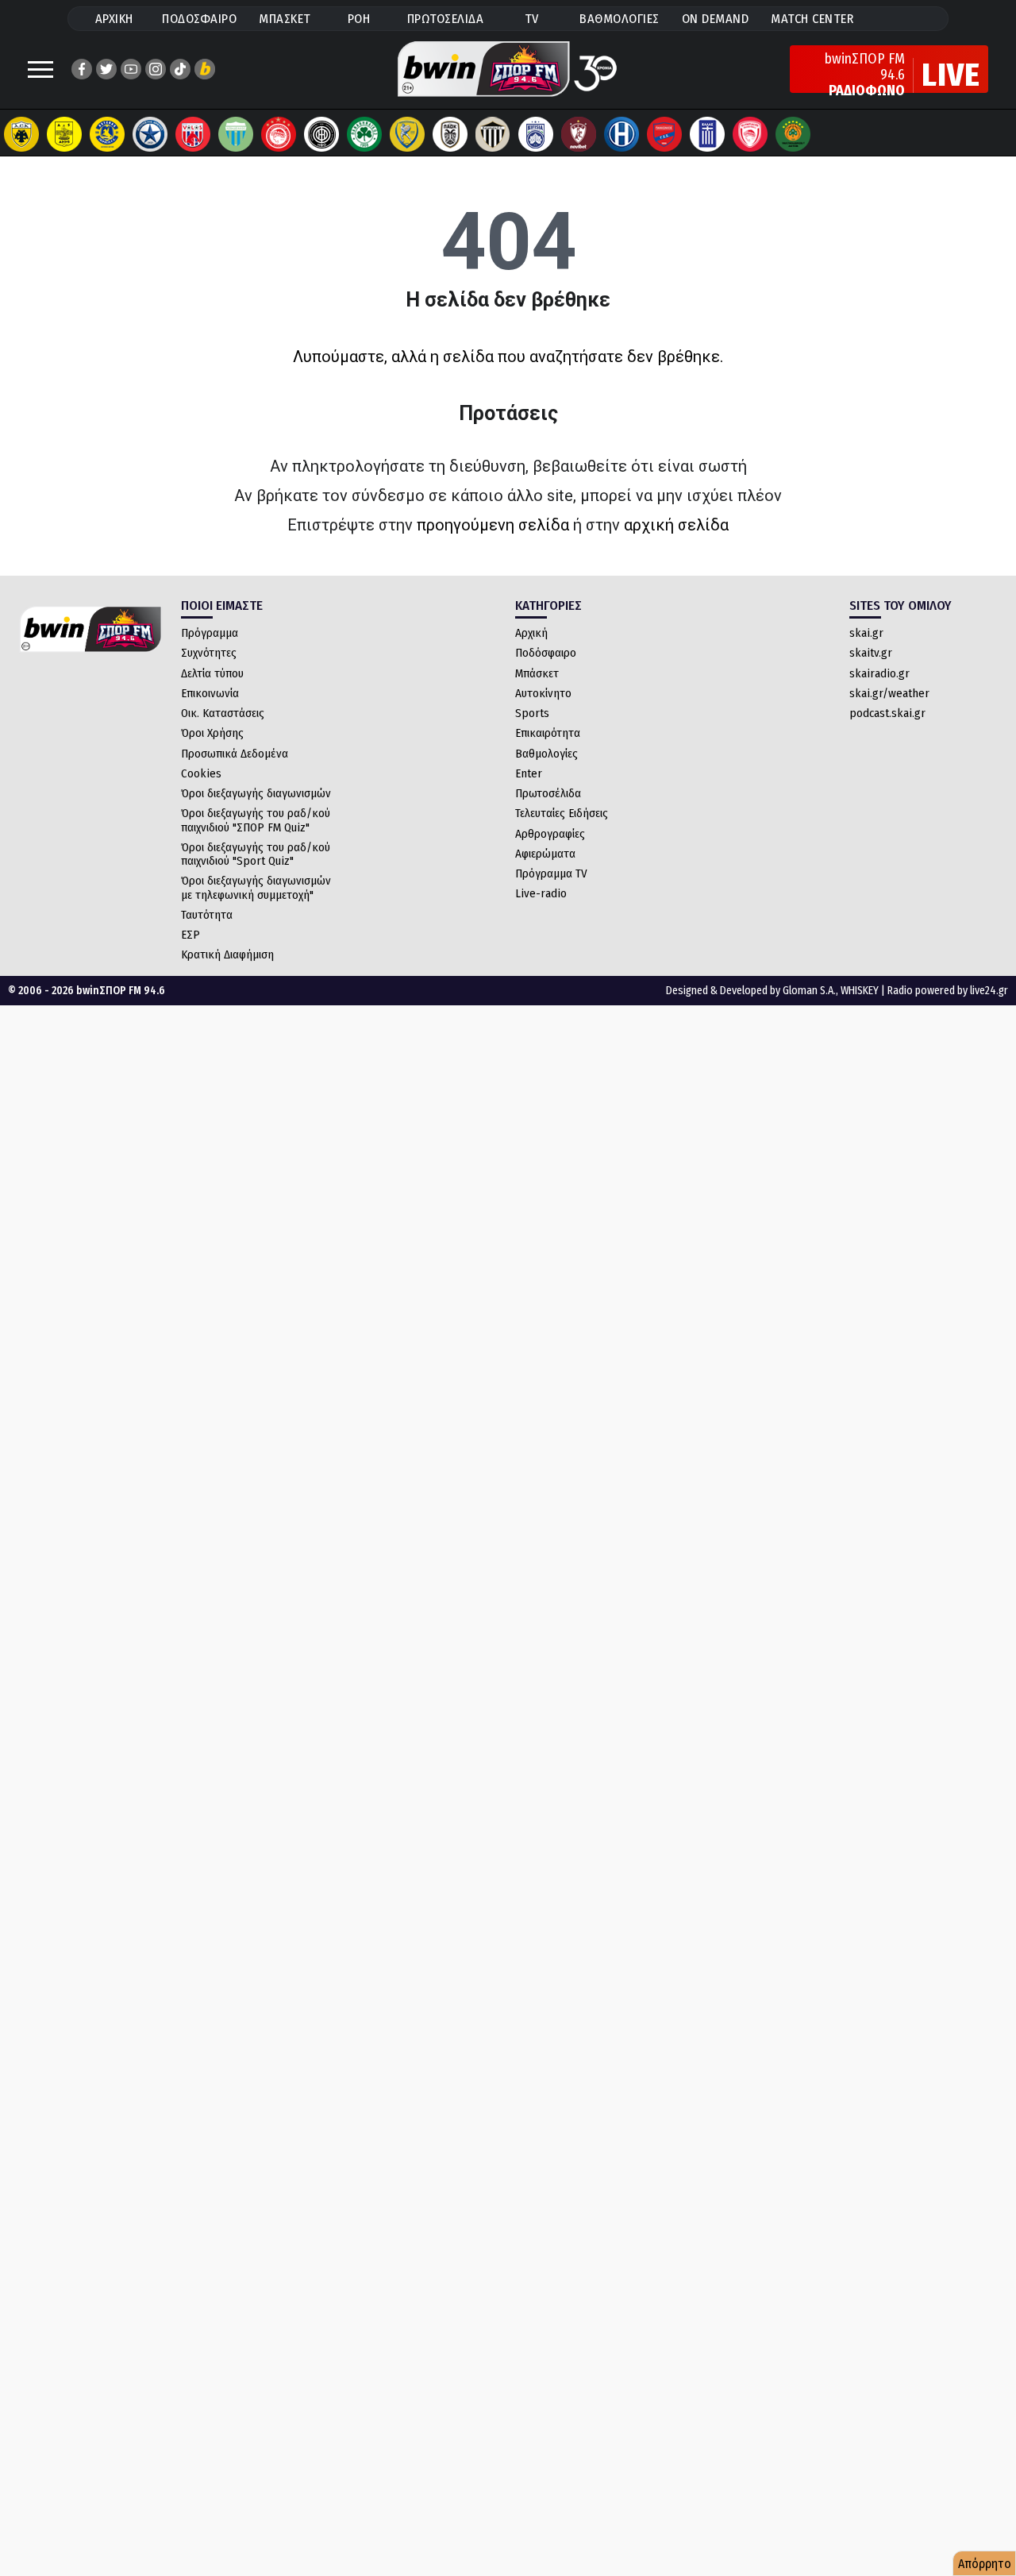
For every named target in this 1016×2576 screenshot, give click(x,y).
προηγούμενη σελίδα (493, 525)
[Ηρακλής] (622, 134)
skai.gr (866, 633)
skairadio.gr (879, 673)
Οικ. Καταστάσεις (223, 713)
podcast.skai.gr (887, 713)
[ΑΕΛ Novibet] (579, 134)
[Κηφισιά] (536, 134)
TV (532, 19)
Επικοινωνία (210, 693)
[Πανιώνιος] (664, 134)
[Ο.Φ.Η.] (321, 134)
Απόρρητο (985, 2564)
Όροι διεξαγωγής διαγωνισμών (256, 793)
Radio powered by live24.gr (948, 991)
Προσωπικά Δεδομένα (235, 754)
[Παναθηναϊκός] (364, 134)
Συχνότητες (209, 653)
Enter (529, 773)
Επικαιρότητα (548, 733)
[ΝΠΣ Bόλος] (193, 134)
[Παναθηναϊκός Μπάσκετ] (793, 134)
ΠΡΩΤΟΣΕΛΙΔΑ (446, 19)
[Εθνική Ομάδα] (707, 134)
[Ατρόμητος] (150, 134)
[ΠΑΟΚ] (450, 134)
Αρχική (531, 633)
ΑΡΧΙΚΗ (114, 19)
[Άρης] (64, 134)
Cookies (201, 773)
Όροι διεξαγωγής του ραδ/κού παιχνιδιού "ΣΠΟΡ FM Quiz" (256, 820)
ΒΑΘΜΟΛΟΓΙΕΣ (620, 19)
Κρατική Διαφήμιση (227, 954)
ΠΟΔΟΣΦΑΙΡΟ (199, 19)
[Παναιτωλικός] (407, 134)
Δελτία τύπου (212, 673)
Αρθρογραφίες (550, 834)
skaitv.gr (871, 653)
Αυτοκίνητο (543, 693)
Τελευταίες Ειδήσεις (562, 813)
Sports (532, 713)
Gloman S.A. (809, 991)
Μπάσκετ (537, 673)
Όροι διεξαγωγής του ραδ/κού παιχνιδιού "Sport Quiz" (256, 854)
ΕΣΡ (190, 935)
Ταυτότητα (207, 915)
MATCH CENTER (812, 19)
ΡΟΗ (359, 19)
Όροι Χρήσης (212, 733)
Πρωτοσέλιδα (548, 793)
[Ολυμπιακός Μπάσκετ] (750, 134)
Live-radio (541, 893)
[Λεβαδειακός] (236, 134)
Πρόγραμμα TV (551, 873)
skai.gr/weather (889, 693)
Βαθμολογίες (546, 754)
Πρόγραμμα (210, 633)
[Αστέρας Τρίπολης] (107, 134)
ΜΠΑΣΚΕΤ (285, 19)
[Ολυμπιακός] (279, 134)
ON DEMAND (716, 19)
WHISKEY (860, 991)
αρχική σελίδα (676, 525)
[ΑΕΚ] (21, 134)
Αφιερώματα (545, 854)
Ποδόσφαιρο (546, 653)
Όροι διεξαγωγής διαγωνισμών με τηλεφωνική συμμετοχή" (256, 887)
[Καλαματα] (493, 134)
